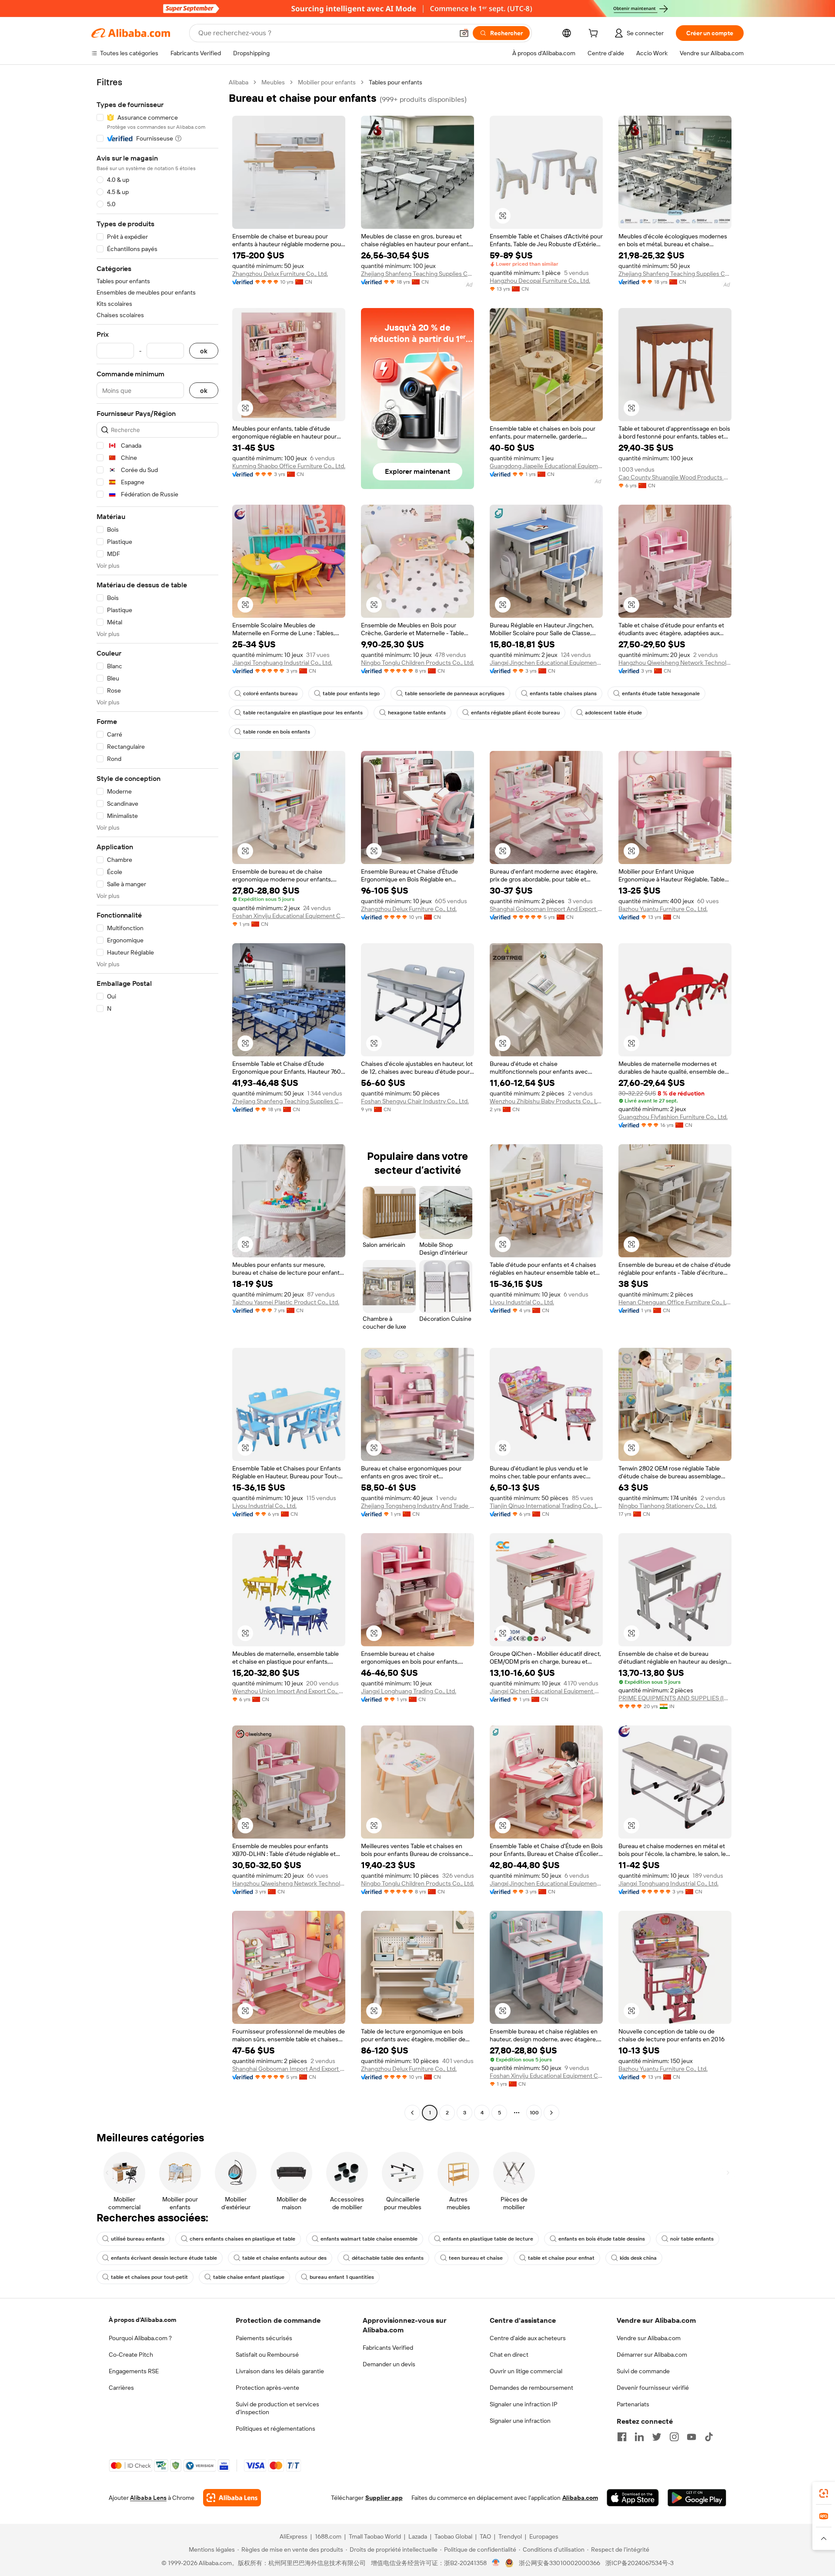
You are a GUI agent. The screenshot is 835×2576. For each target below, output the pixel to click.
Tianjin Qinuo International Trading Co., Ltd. (546, 1506)
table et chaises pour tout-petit (149, 2277)
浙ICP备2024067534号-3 (640, 2563)
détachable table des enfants (388, 2258)
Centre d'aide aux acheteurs (528, 2338)
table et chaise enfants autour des (284, 2258)
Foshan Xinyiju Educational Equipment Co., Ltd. (289, 916)
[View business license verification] (496, 2563)
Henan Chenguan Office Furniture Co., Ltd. (675, 1302)
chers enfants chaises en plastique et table (242, 2239)
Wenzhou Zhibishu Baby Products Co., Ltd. (546, 1101)
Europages (544, 2536)
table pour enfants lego (351, 693)
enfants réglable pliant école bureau (515, 713)
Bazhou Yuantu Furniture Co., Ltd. (663, 909)
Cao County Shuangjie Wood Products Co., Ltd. (675, 477)
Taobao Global (453, 2536)
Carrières (121, 2388)
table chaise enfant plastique (249, 2277)
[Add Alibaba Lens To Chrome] (232, 2498)
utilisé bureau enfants (138, 2239)
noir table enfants (692, 2239)
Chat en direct (509, 2355)
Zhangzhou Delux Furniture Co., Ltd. (280, 274)
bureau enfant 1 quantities (342, 2277)
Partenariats (633, 2404)
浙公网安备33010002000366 (559, 2563)
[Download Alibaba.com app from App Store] (633, 2498)
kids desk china (638, 2258)
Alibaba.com (580, 2498)
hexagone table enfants (417, 713)
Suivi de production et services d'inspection (277, 2408)
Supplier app (384, 2498)
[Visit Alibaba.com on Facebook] (622, 2437)
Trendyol (510, 2536)
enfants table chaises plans (563, 693)
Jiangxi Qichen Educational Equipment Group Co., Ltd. (546, 1691)
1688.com (328, 2536)
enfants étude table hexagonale (661, 693)
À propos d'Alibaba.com (142, 2320)
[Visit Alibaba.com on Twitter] (657, 2437)
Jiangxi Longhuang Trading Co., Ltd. (409, 1691)
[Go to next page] (551, 2113)
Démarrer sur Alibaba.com (652, 2355)
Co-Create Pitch (131, 2355)
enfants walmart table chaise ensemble (369, 2239)
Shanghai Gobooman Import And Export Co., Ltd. (546, 909)
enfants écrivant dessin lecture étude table (164, 2258)
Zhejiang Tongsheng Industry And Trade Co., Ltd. (417, 1506)
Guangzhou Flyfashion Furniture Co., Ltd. (673, 1117)
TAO (485, 2536)
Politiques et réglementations (276, 2429)
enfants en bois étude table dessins (602, 2239)
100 (534, 2113)
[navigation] (157, 1099)
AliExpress (294, 2536)
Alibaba (239, 82)
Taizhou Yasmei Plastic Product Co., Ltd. (286, 1302)
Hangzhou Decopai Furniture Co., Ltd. (540, 281)
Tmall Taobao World (375, 2536)
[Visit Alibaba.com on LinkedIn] (639, 2437)
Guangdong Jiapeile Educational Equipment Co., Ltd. (546, 466)
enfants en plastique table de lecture (488, 2239)
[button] (464, 33)
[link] (824, 2493)
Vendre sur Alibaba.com (649, 2338)
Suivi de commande (643, 2371)
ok (204, 351)
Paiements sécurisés (264, 2338)
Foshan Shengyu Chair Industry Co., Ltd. (415, 1101)
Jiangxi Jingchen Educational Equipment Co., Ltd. (546, 663)
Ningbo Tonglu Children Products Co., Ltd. (417, 663)
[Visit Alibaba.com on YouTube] (691, 2437)
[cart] (595, 34)
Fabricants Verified (388, 2348)
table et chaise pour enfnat (561, 2258)
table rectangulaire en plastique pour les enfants (303, 713)
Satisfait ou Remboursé (267, 2355)
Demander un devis (389, 2364)
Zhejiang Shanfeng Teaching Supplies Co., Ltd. (417, 274)
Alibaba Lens (148, 2498)
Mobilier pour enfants (327, 82)
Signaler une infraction (520, 2421)
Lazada (418, 2536)
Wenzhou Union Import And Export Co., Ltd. (289, 1691)
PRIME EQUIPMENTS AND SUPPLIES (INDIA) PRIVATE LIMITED (675, 1698)
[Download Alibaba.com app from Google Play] (697, 2498)
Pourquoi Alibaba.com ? (140, 2338)
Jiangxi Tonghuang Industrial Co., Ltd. (282, 663)
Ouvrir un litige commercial (526, 2371)
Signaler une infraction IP (524, 2404)
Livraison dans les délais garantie (280, 2371)
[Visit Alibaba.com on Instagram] (674, 2437)
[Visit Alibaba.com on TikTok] (709, 2437)
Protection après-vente (267, 2388)
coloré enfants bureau (270, 693)
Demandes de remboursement (531, 2388)
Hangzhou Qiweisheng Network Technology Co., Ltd (675, 663)
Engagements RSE (134, 2371)
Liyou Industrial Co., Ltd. (522, 1302)
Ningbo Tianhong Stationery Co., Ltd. (668, 1506)
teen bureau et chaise (476, 2258)
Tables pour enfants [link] (396, 82)
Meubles (273, 82)
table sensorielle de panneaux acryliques (455, 693)
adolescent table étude (613, 713)
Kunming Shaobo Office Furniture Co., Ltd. (289, 466)
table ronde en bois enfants (277, 732)
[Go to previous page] (412, 2113)
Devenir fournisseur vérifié (653, 2388)
